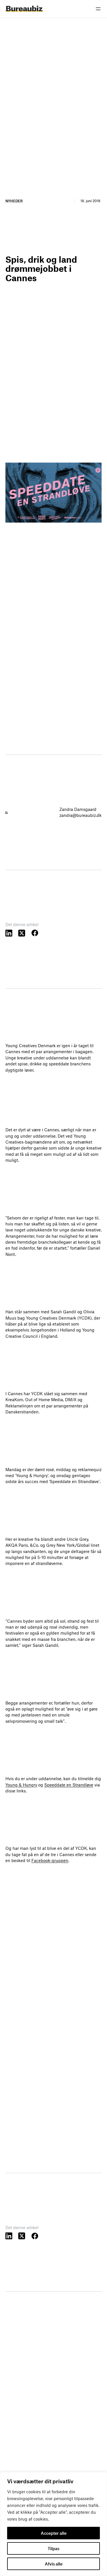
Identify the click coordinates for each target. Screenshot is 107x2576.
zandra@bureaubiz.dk (80, 815)
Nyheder (14, 201)
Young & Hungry (21, 1785)
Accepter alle (54, 2533)
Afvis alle (54, 2564)
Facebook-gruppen (50, 1860)
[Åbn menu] (98, 9)
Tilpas (53, 2548)
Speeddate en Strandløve (69, 1785)
